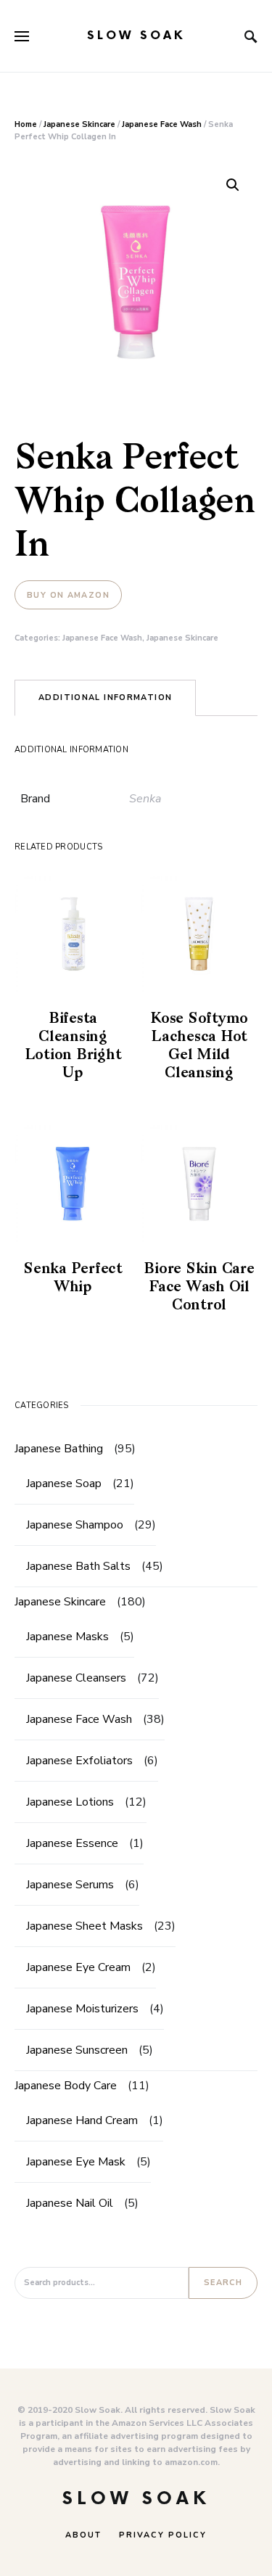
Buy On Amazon (68, 595)
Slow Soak (136, 36)
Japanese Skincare (79, 124)
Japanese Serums (70, 1885)
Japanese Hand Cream (82, 2120)
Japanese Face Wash (162, 124)
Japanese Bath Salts (78, 1566)
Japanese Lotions (70, 1802)
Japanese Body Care (66, 2086)
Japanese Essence (72, 1843)
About (83, 2535)
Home (26, 124)
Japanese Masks (67, 1637)
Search (223, 2283)
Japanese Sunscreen (77, 2050)
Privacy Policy (163, 2535)
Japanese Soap (64, 1484)
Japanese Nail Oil (70, 2203)
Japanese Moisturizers (82, 2009)
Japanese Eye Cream (78, 1967)
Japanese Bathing (59, 1449)
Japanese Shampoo (75, 1525)
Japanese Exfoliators (79, 1761)
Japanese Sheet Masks (85, 1926)
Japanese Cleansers (76, 1678)
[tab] (105, 698)
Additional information (105, 698)
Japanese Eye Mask (76, 2162)
